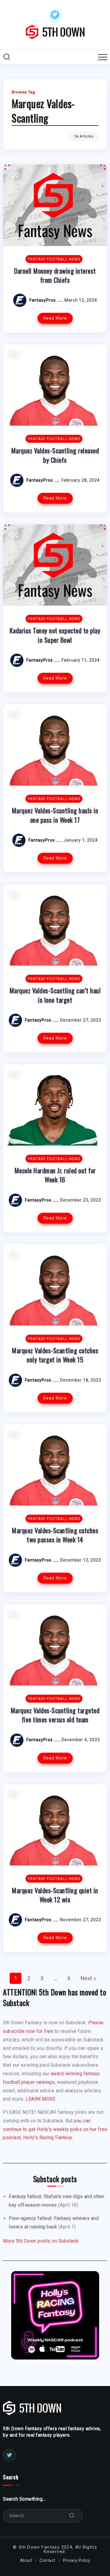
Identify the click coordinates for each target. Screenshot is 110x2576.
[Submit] (72, 2516)
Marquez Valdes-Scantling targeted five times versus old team (55, 1715)
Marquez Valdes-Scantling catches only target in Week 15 (55, 1355)
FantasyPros (43, 300)
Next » (88, 1978)
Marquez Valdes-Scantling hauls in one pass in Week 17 (55, 815)
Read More (55, 318)
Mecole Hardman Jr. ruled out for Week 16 (55, 1175)
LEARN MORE (40, 2099)
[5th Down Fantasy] (55, 32)
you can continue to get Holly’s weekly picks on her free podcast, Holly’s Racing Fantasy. (55, 2129)
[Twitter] (55, 15)
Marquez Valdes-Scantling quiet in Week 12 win (55, 1895)
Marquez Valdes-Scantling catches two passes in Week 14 (55, 1535)
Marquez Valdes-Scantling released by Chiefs (55, 455)
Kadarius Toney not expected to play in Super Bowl (55, 635)
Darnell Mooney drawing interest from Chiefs (55, 275)
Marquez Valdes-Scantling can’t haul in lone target (55, 995)
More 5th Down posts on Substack (41, 2241)
